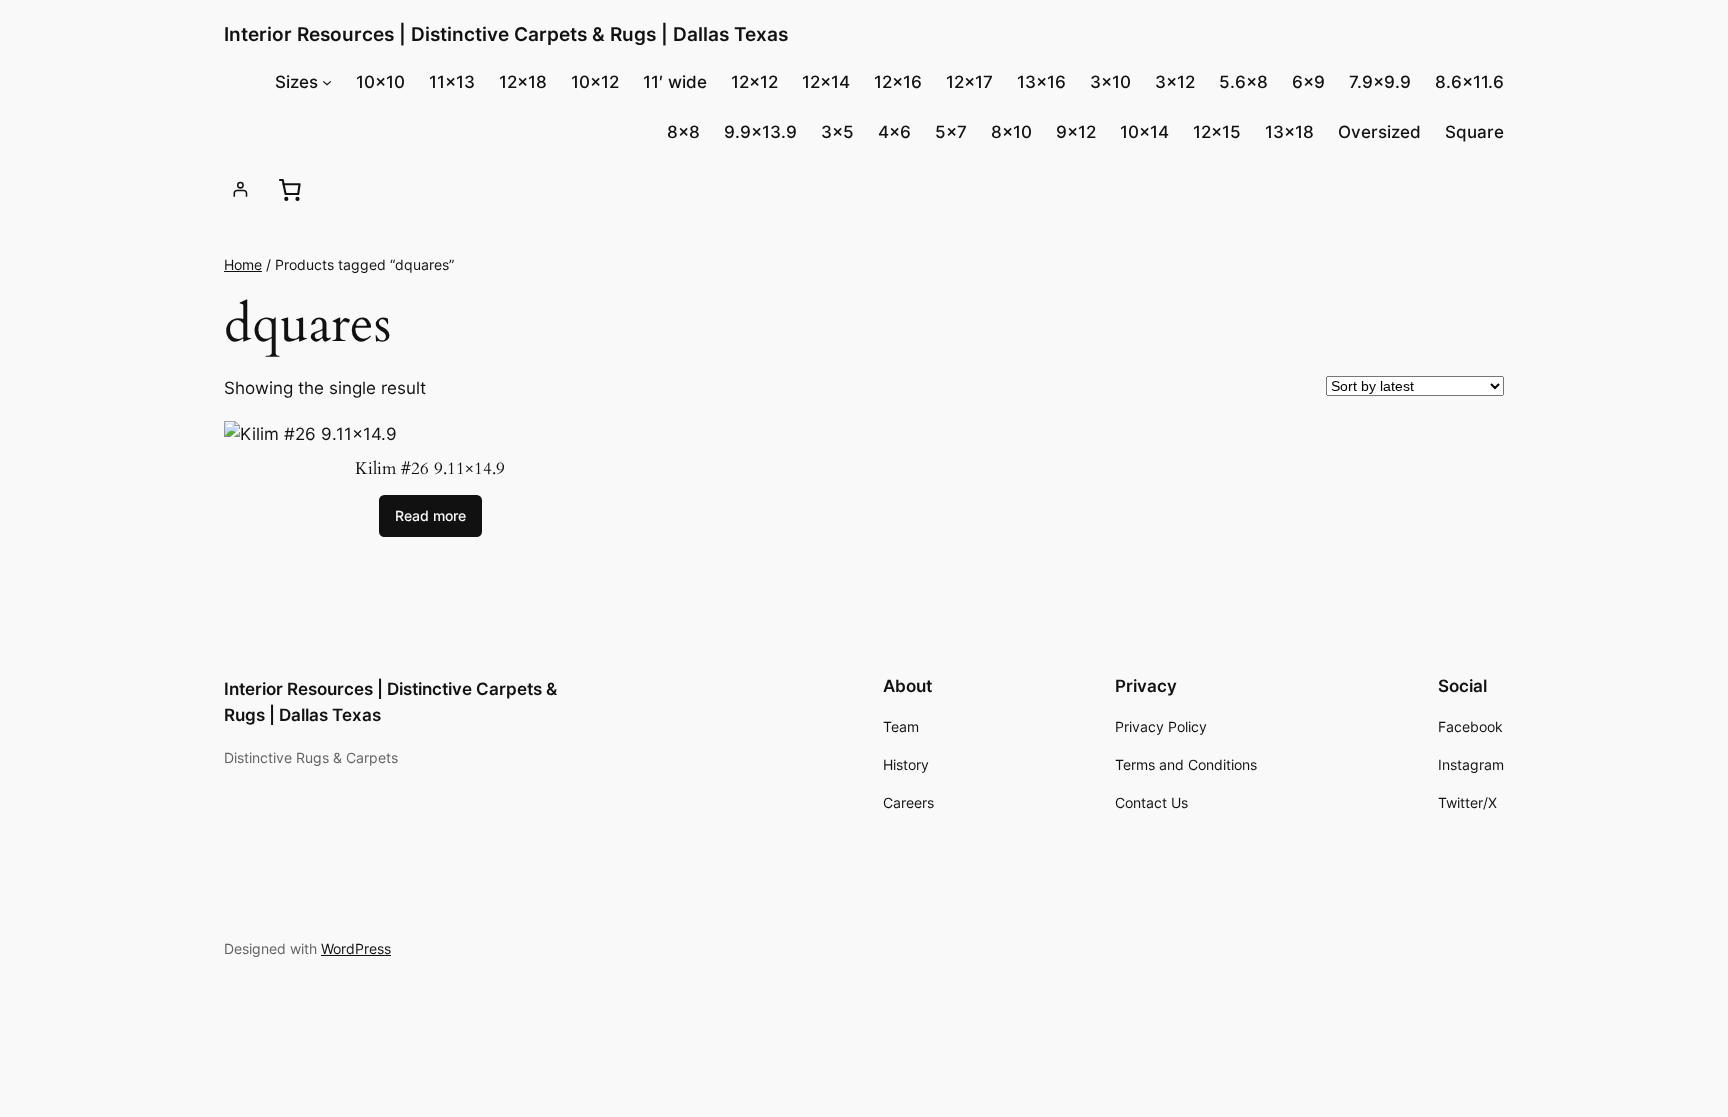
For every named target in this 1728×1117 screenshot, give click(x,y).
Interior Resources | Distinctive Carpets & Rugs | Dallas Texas (506, 34)
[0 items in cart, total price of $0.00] (289, 189)
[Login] (240, 189)
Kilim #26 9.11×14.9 (430, 469)
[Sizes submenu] (327, 82)
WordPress (356, 948)
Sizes (296, 82)
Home (243, 264)
